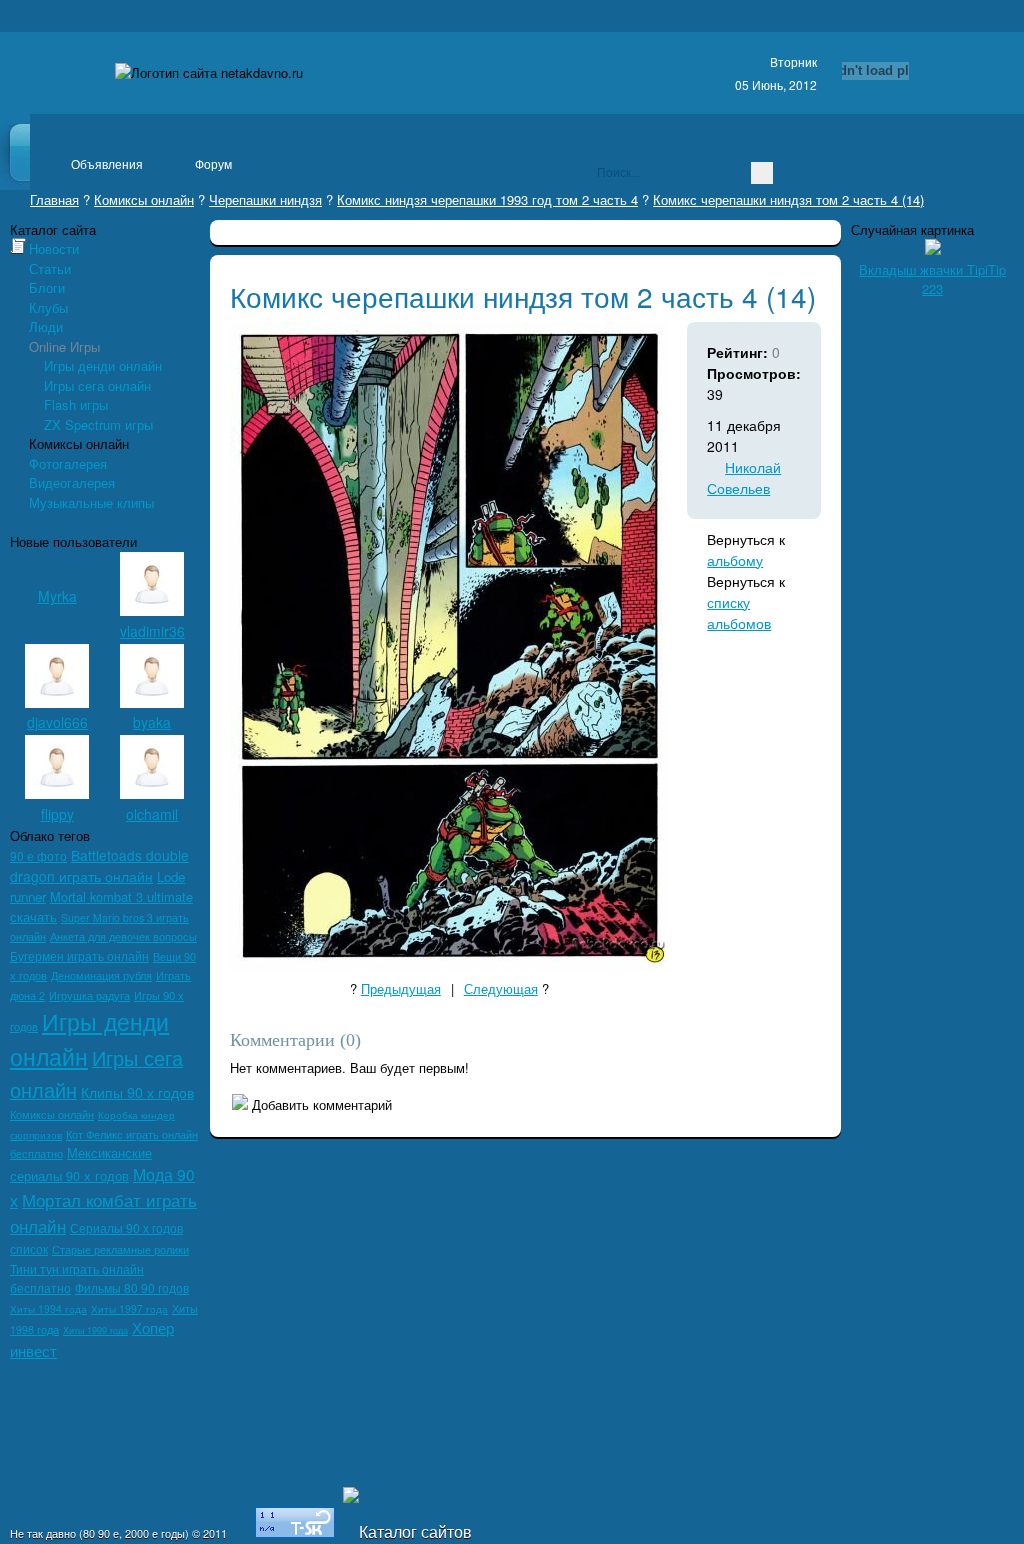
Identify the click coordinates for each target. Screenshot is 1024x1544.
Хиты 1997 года (129, 1308)
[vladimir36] (152, 610)
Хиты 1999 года (95, 1330)
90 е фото (38, 855)
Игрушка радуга (89, 995)
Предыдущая (401, 988)
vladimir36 (152, 631)
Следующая (501, 988)
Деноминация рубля (101, 975)
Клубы (48, 307)
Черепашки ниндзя (265, 199)
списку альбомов (739, 612)
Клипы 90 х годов (137, 1092)
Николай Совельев (744, 477)
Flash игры (76, 404)
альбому (735, 560)
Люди (46, 326)
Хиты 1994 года (48, 1308)
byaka (152, 722)
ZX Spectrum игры (98, 424)
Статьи (50, 268)
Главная (54, 199)
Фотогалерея (68, 463)
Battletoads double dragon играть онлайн (99, 865)
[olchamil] (152, 793)
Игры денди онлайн (103, 365)
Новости (54, 248)
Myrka (57, 596)
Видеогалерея (72, 482)
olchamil (152, 814)
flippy (57, 814)
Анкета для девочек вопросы (123, 936)
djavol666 (57, 722)
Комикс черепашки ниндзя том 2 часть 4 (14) (788, 199)
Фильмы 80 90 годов (132, 1287)
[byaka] (152, 702)
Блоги (47, 287)
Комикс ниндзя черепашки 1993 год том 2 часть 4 (487, 199)
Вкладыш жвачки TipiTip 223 (932, 279)
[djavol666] (57, 702)
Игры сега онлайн (97, 385)
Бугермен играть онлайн (79, 956)
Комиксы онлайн (144, 199)
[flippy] (57, 793)
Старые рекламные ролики (120, 1249)
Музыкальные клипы (91, 502)
